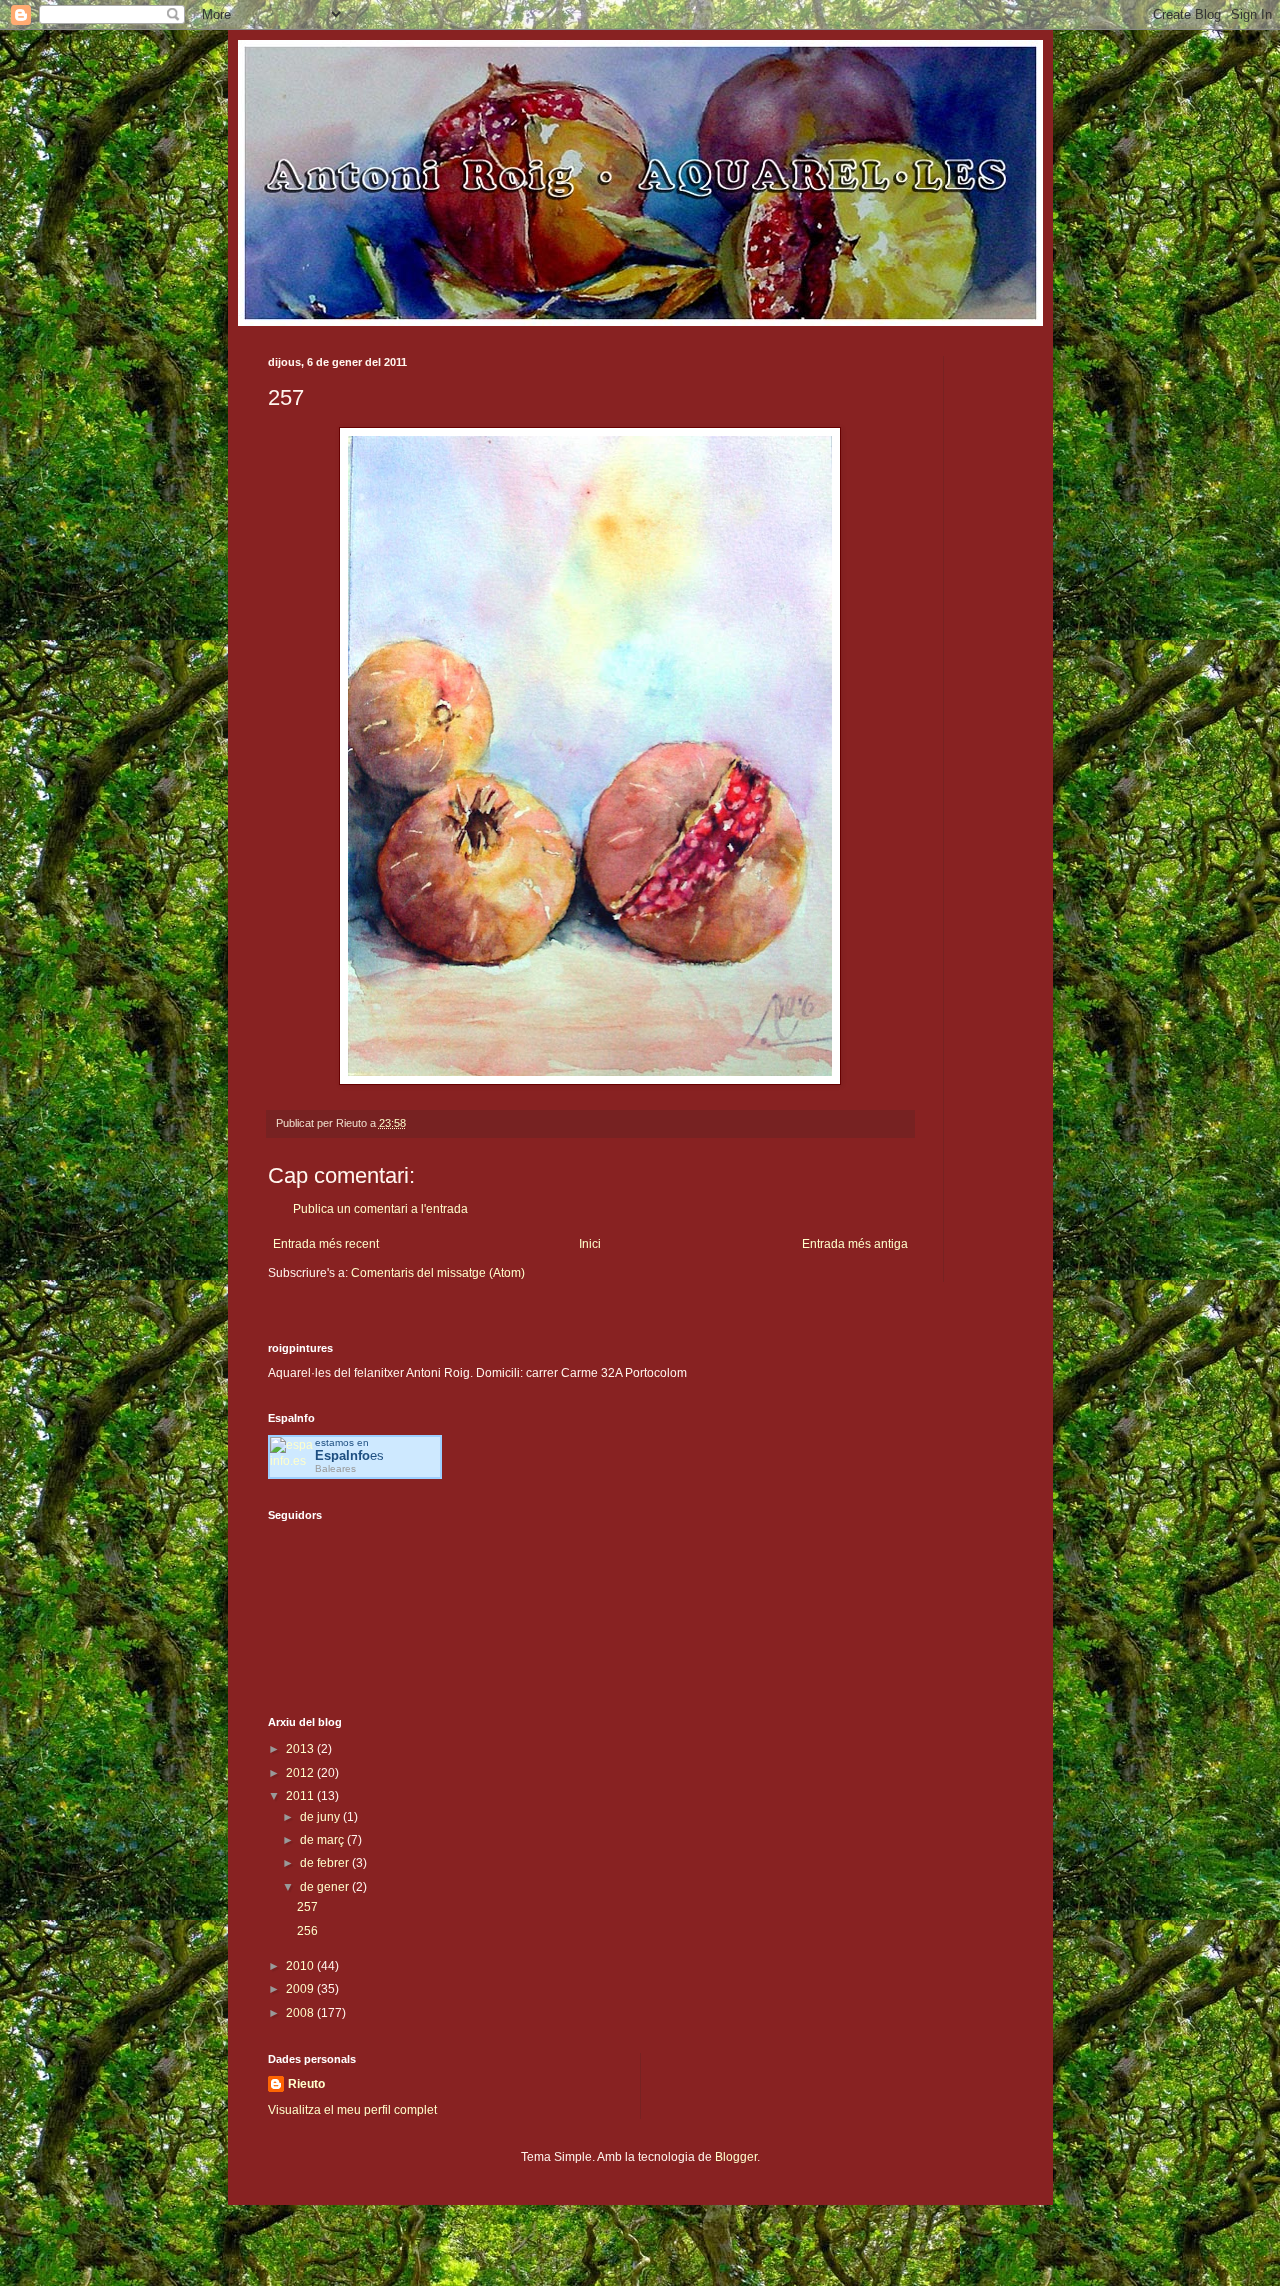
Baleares (335, 1468)
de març (323, 1840)
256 (307, 1931)
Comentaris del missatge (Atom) (438, 1273)
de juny (321, 1817)
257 (307, 1907)
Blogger (736, 2157)
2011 (301, 1796)
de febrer (326, 1863)
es (349, 1455)
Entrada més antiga (855, 1244)
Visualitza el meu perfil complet (352, 2110)
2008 (301, 2013)
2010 (301, 1966)
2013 (301, 1749)
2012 (301, 1773)
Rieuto (306, 2084)
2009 (301, 1989)
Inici (590, 1244)
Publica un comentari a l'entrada (380, 1209)
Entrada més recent (326, 1244)
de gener (326, 1887)
